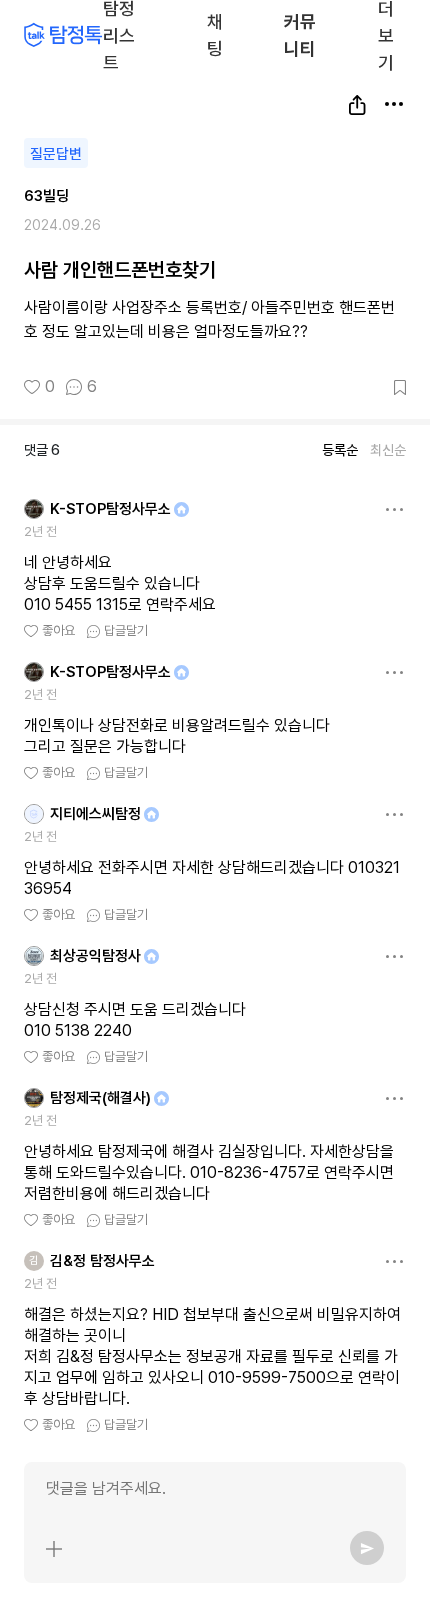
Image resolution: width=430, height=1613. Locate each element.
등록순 (340, 450)
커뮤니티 (300, 35)
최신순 (388, 450)
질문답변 (56, 154)
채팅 (216, 33)
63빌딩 (46, 196)
